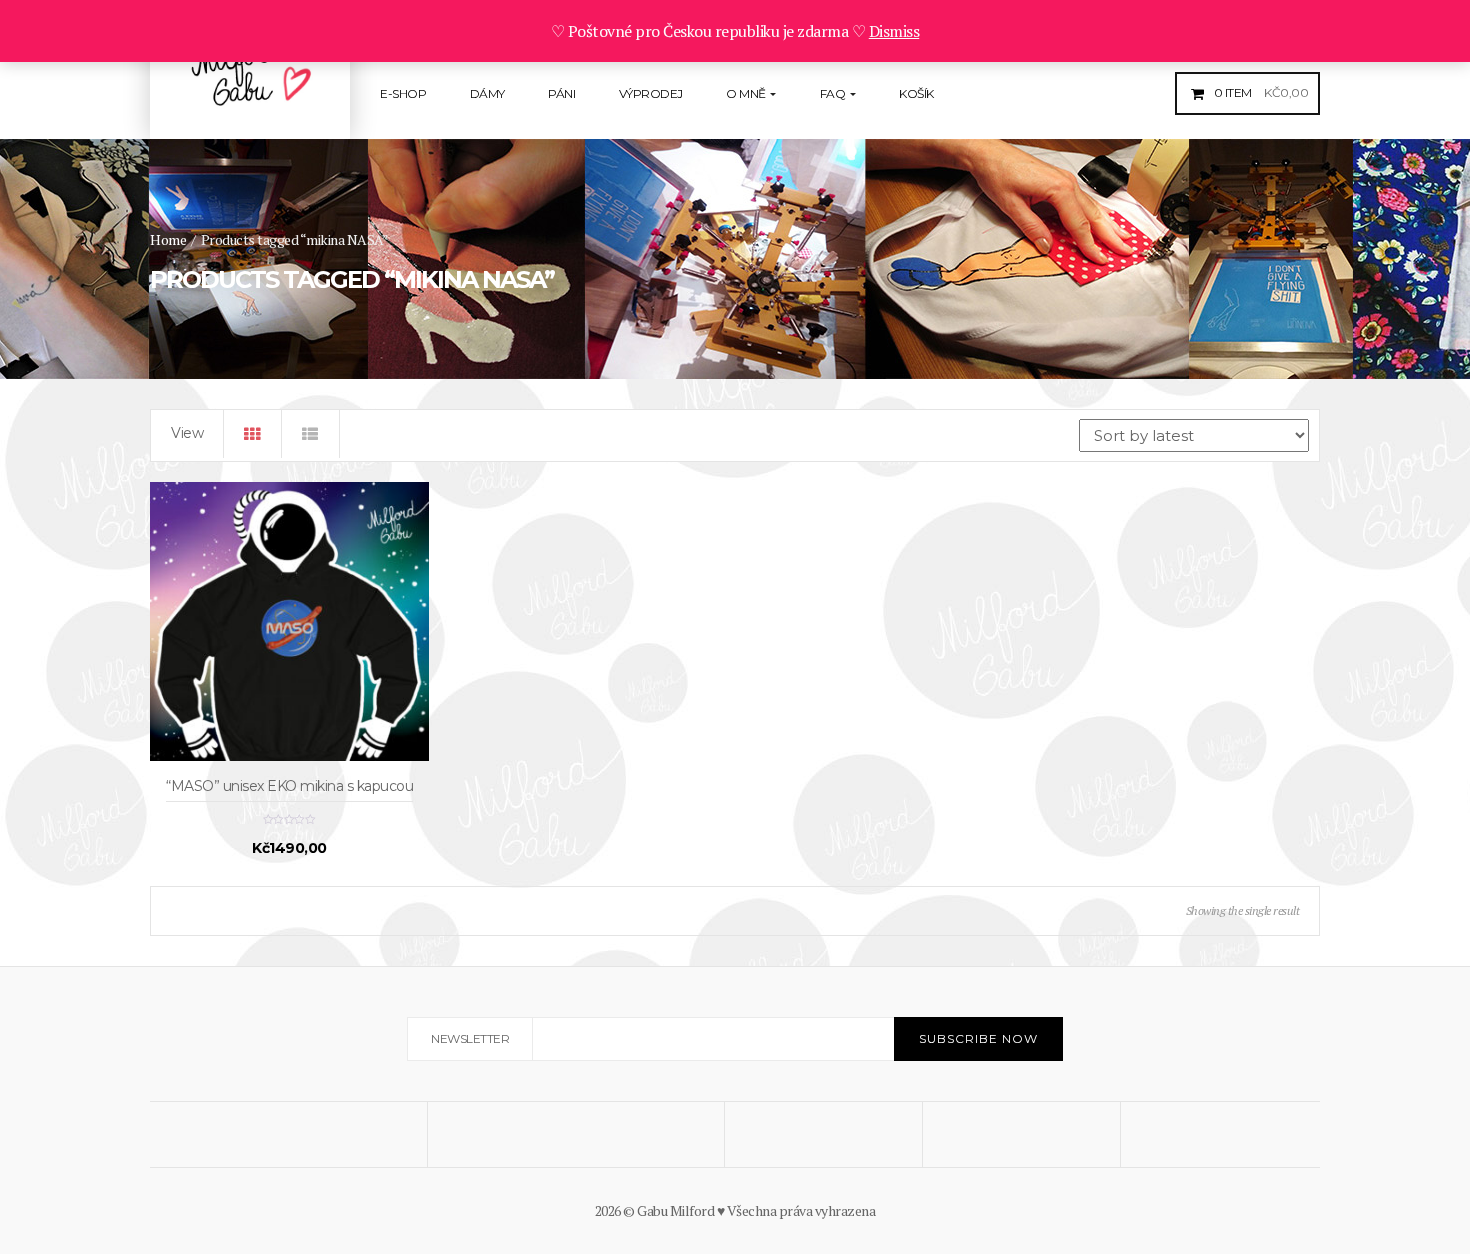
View (187, 433)
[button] (1259, 92)
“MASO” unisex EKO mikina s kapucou (289, 786)
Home (168, 239)
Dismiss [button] (894, 31)
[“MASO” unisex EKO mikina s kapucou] (289, 621)
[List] (311, 434)
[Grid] (253, 434)
